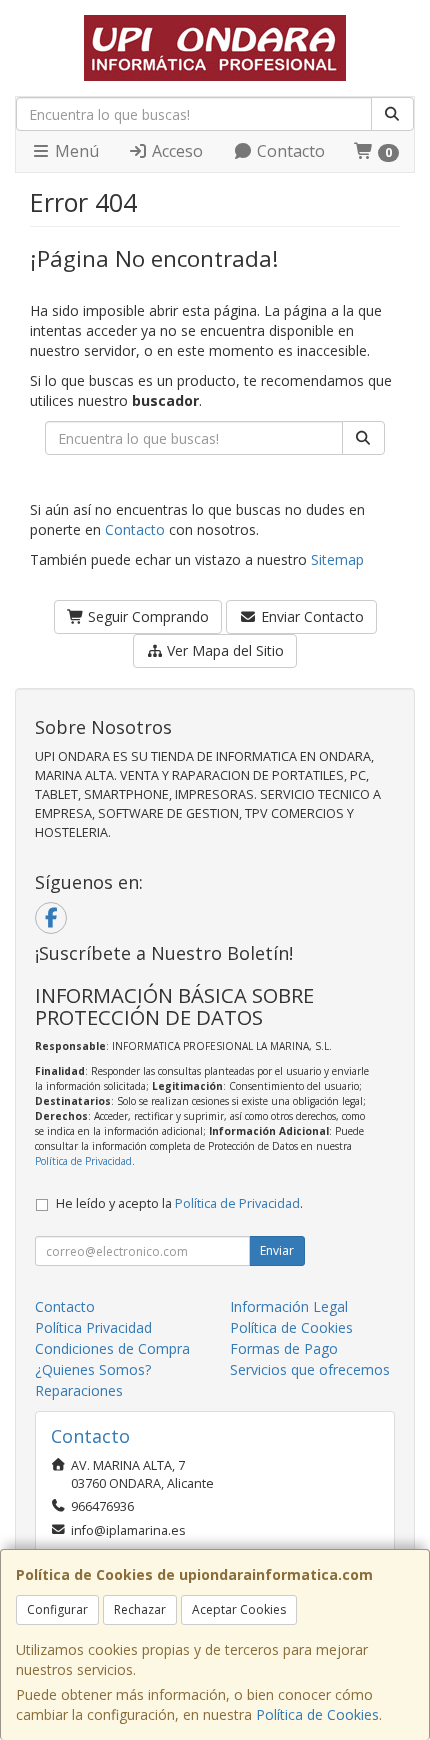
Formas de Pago (284, 1348)
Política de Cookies (317, 1714)
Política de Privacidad (83, 1161)
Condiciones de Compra (112, 1348)
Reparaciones (79, 1390)
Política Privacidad (93, 1327)
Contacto (289, 151)
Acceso (175, 151)
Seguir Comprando (146, 616)
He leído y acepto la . (179, 1203)
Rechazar (140, 1609)
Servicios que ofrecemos (310, 1369)
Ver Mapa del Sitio (223, 650)
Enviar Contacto (310, 616)
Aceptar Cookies (239, 1609)
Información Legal (289, 1306)
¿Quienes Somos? (93, 1369)
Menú (75, 151)
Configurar (57, 1609)
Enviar (277, 1250)
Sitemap (337, 559)
